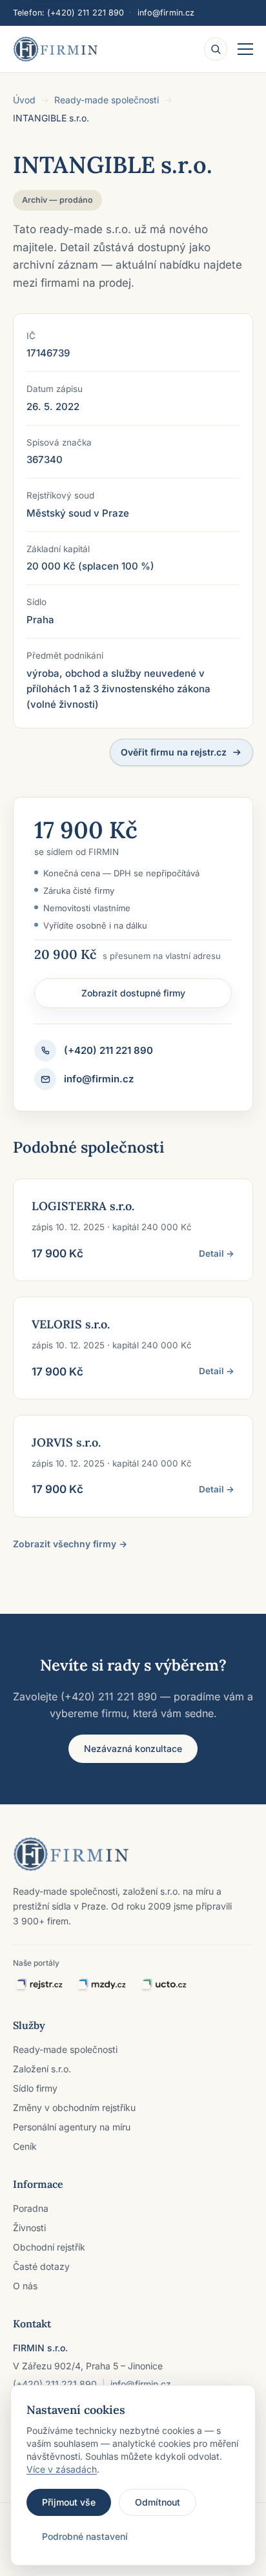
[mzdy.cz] (101, 1985)
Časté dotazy (41, 2266)
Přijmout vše (69, 2502)
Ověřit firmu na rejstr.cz (174, 752)
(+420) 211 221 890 (86, 13)
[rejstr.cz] (39, 1985)
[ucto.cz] (163, 1985)
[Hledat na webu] (216, 49)
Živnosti (29, 2228)
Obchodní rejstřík (49, 2247)
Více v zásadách (62, 2469)
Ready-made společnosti (107, 100)
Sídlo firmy (35, 2088)
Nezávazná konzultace (133, 1748)
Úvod (24, 100)
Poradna (31, 2208)
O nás (25, 2286)
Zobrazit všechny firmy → (70, 1544)
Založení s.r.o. (42, 2069)
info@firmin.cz (166, 13)
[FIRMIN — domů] (56, 49)
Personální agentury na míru (72, 2127)
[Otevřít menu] (245, 49)
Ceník (25, 2146)
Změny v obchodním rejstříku (74, 2107)
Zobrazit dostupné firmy (133, 993)
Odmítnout (158, 2502)
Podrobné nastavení (85, 2536)
